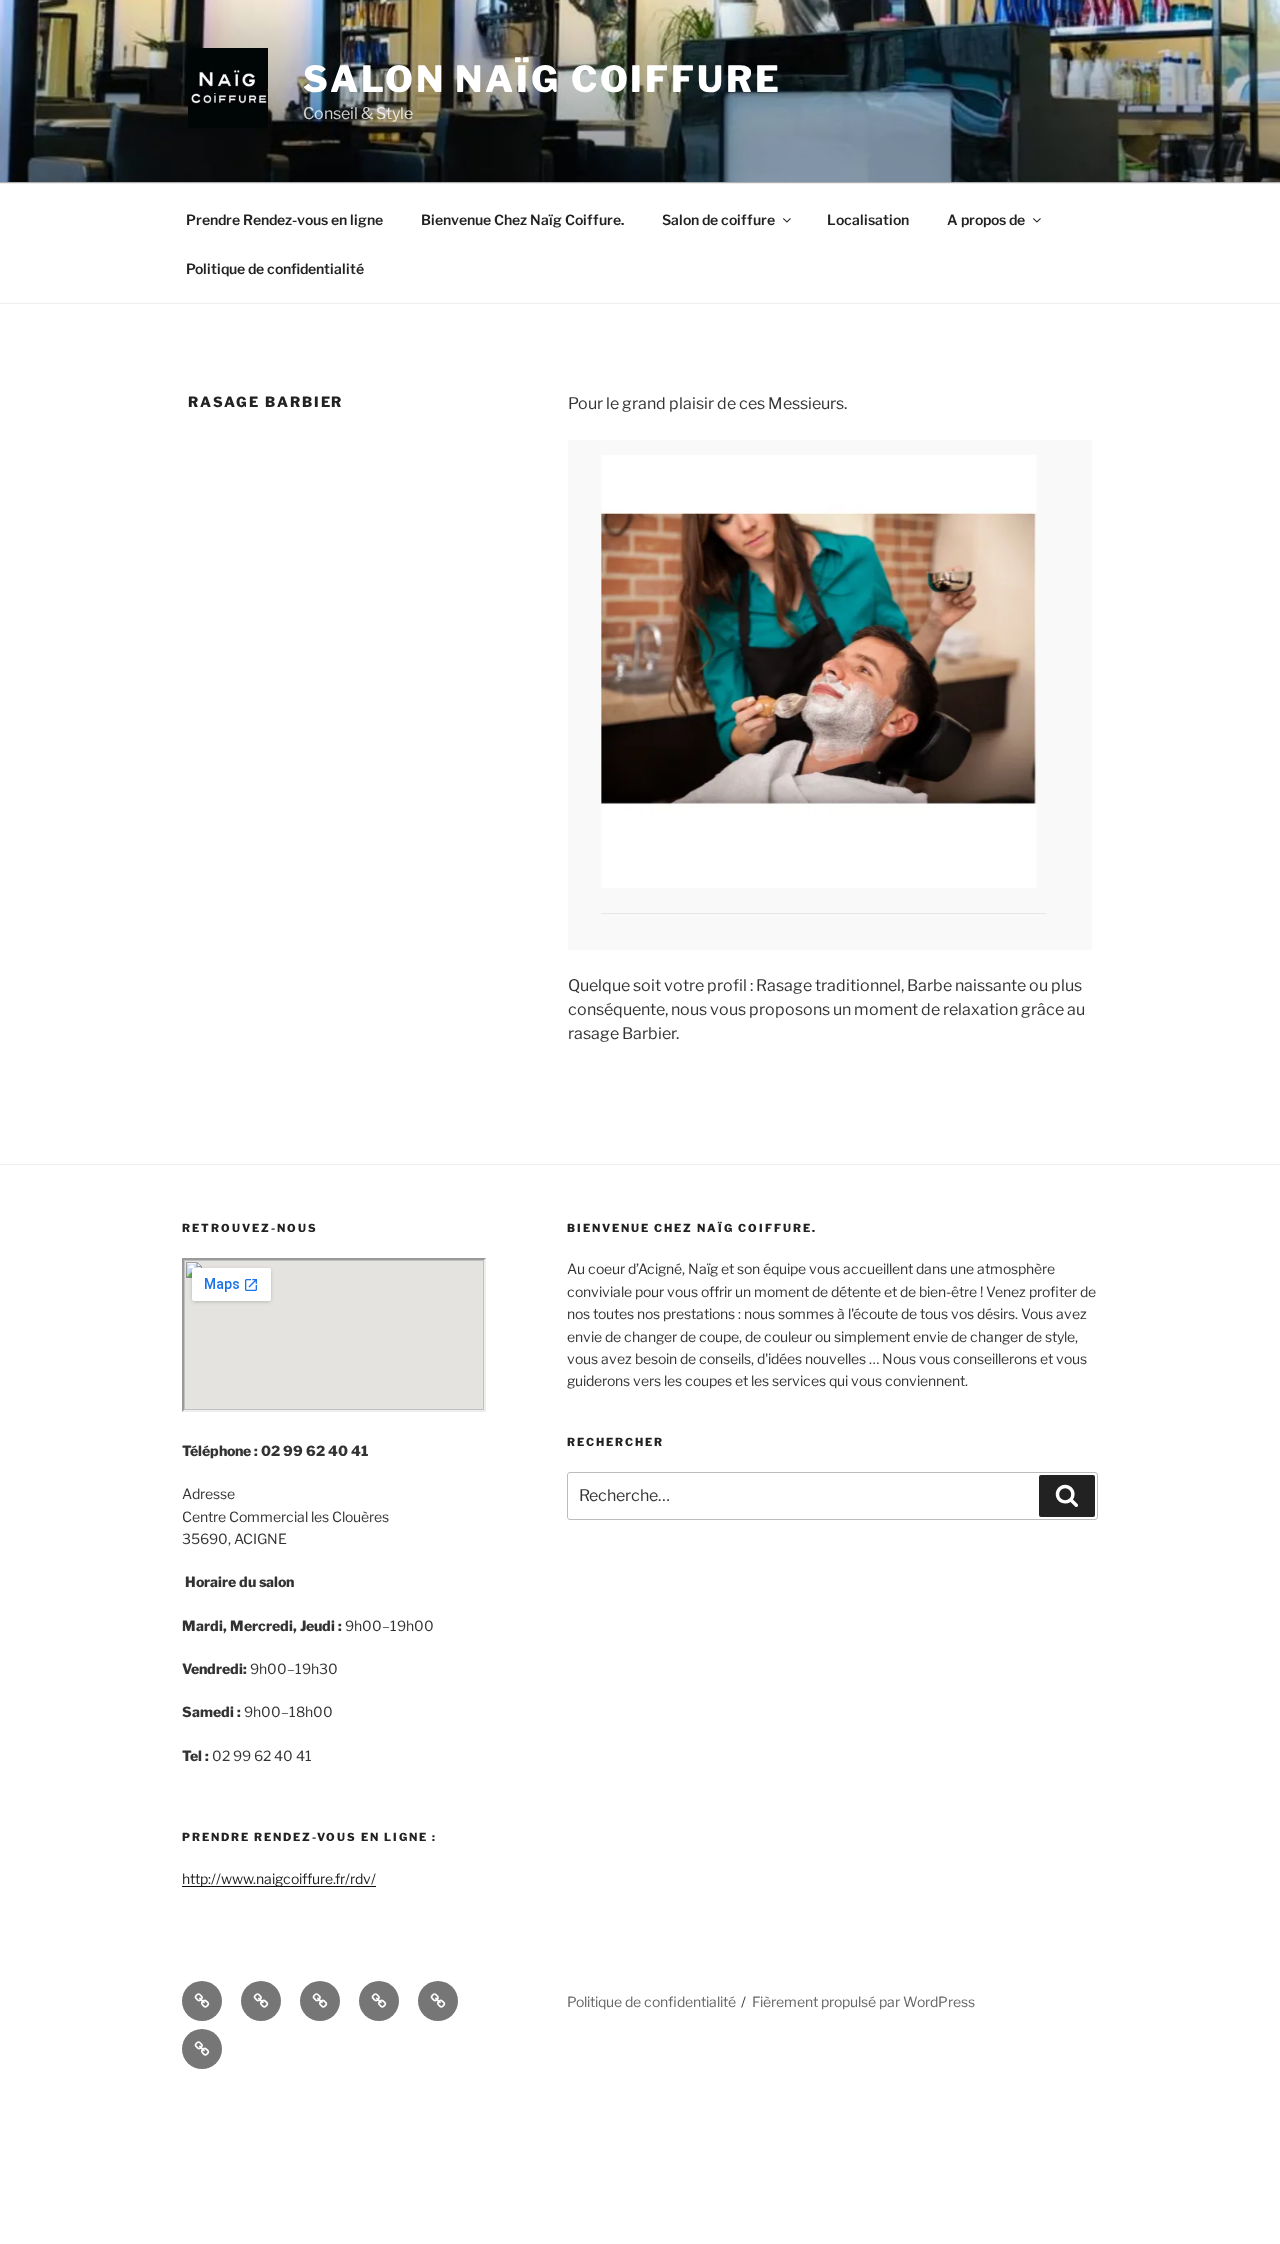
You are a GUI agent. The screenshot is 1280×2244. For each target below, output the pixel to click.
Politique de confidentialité (275, 268)
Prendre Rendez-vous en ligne (284, 219)
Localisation (868, 219)
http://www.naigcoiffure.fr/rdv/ (279, 2023)
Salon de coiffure (718, 219)
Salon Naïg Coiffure (542, 79)
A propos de (986, 219)
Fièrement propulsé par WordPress (863, 2146)
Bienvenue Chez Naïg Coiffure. (522, 219)
